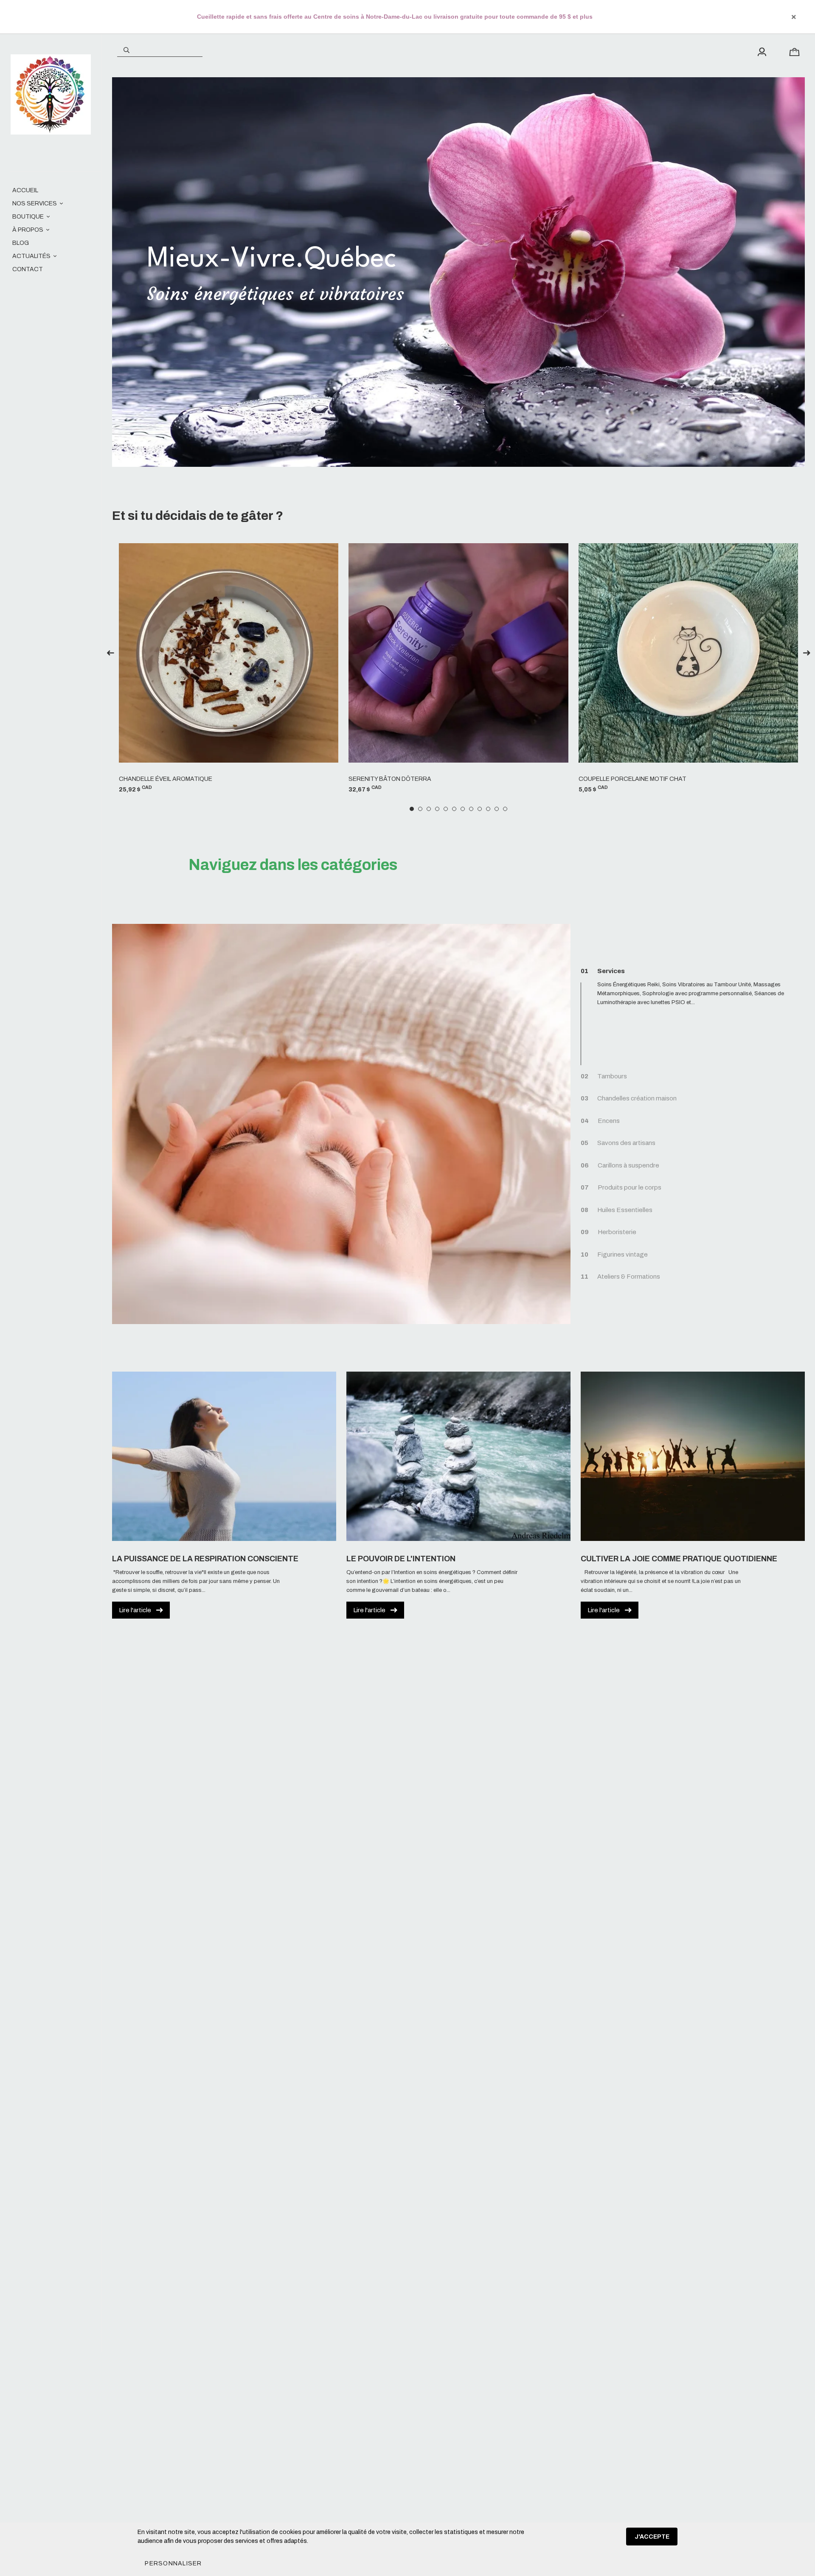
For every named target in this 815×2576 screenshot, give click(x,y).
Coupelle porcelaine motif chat (632, 779)
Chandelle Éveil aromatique (166, 779)
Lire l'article (135, 1610)
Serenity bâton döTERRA (390, 779)
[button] (173, 2563)
